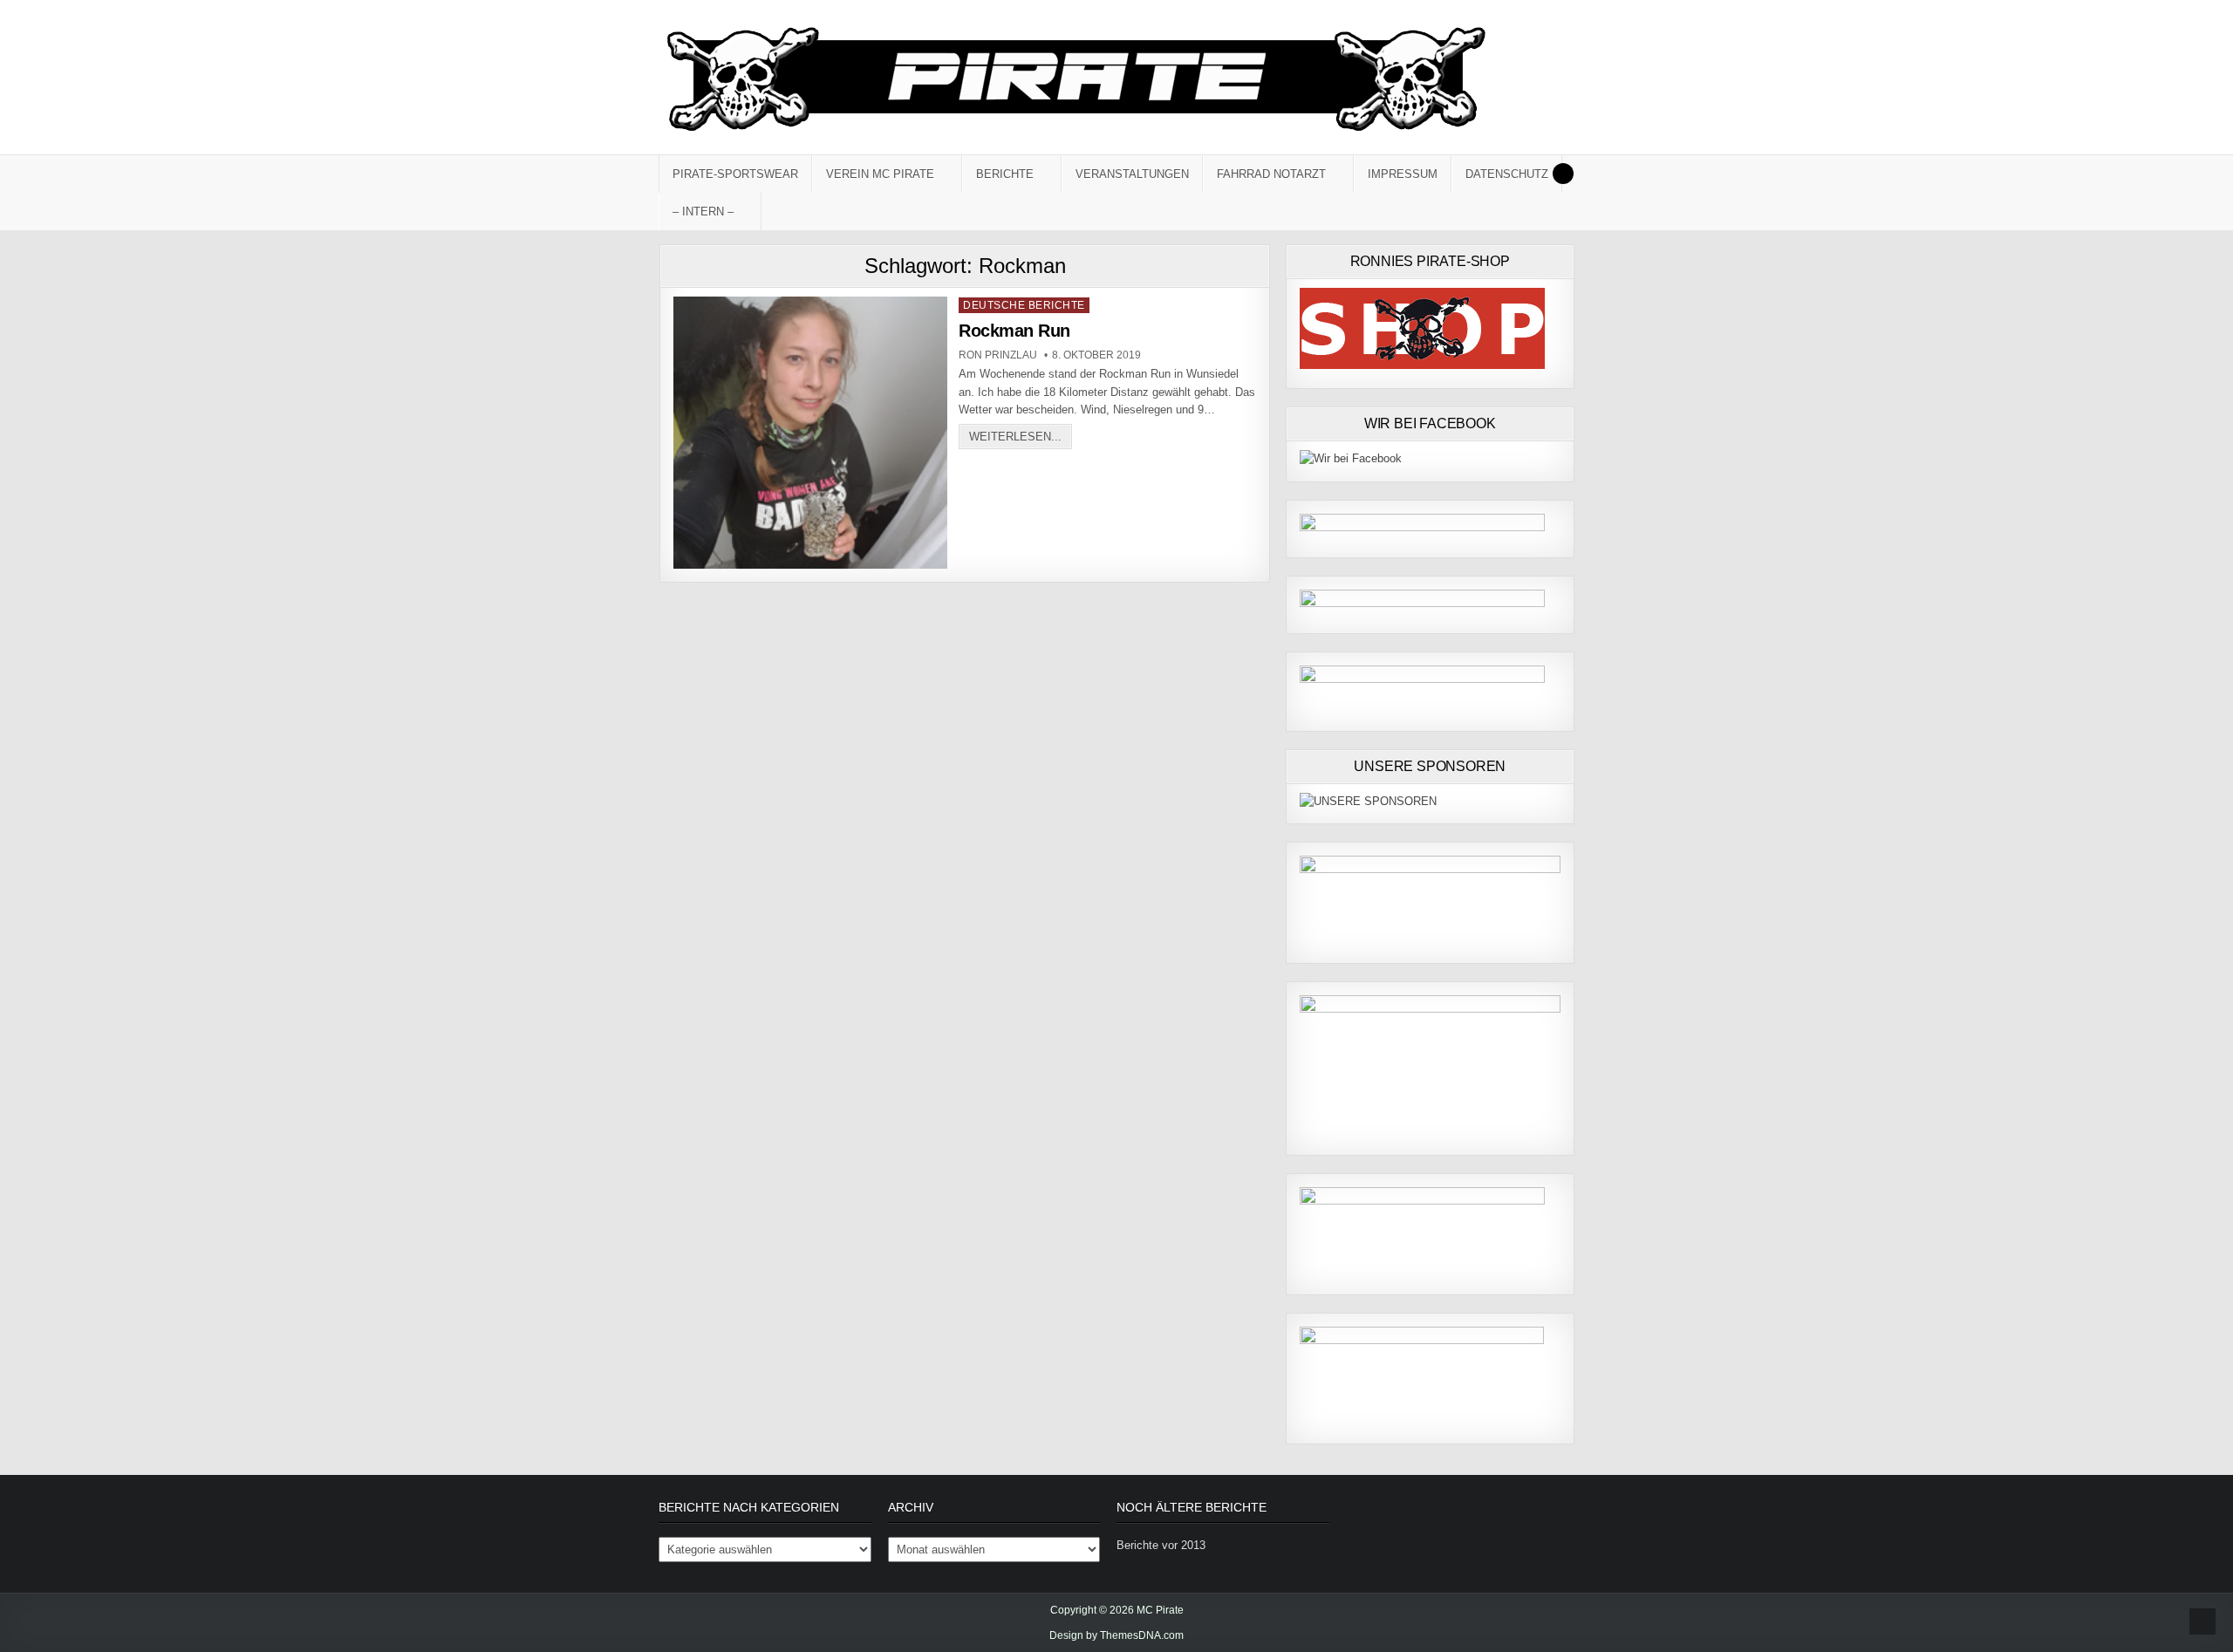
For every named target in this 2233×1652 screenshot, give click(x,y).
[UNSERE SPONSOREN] (1368, 801)
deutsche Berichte (1024, 305)
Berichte (1005, 174)
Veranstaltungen (1132, 174)
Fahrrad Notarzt (1271, 174)
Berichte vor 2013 (1161, 1545)
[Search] (1563, 174)
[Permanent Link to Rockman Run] (810, 433)
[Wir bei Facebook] (1351, 458)
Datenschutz (1507, 174)
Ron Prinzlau (998, 355)
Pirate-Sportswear (735, 174)
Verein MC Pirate (880, 174)
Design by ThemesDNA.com (1116, 1635)
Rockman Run (1014, 331)
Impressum (1403, 174)
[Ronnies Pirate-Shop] (1422, 365)
